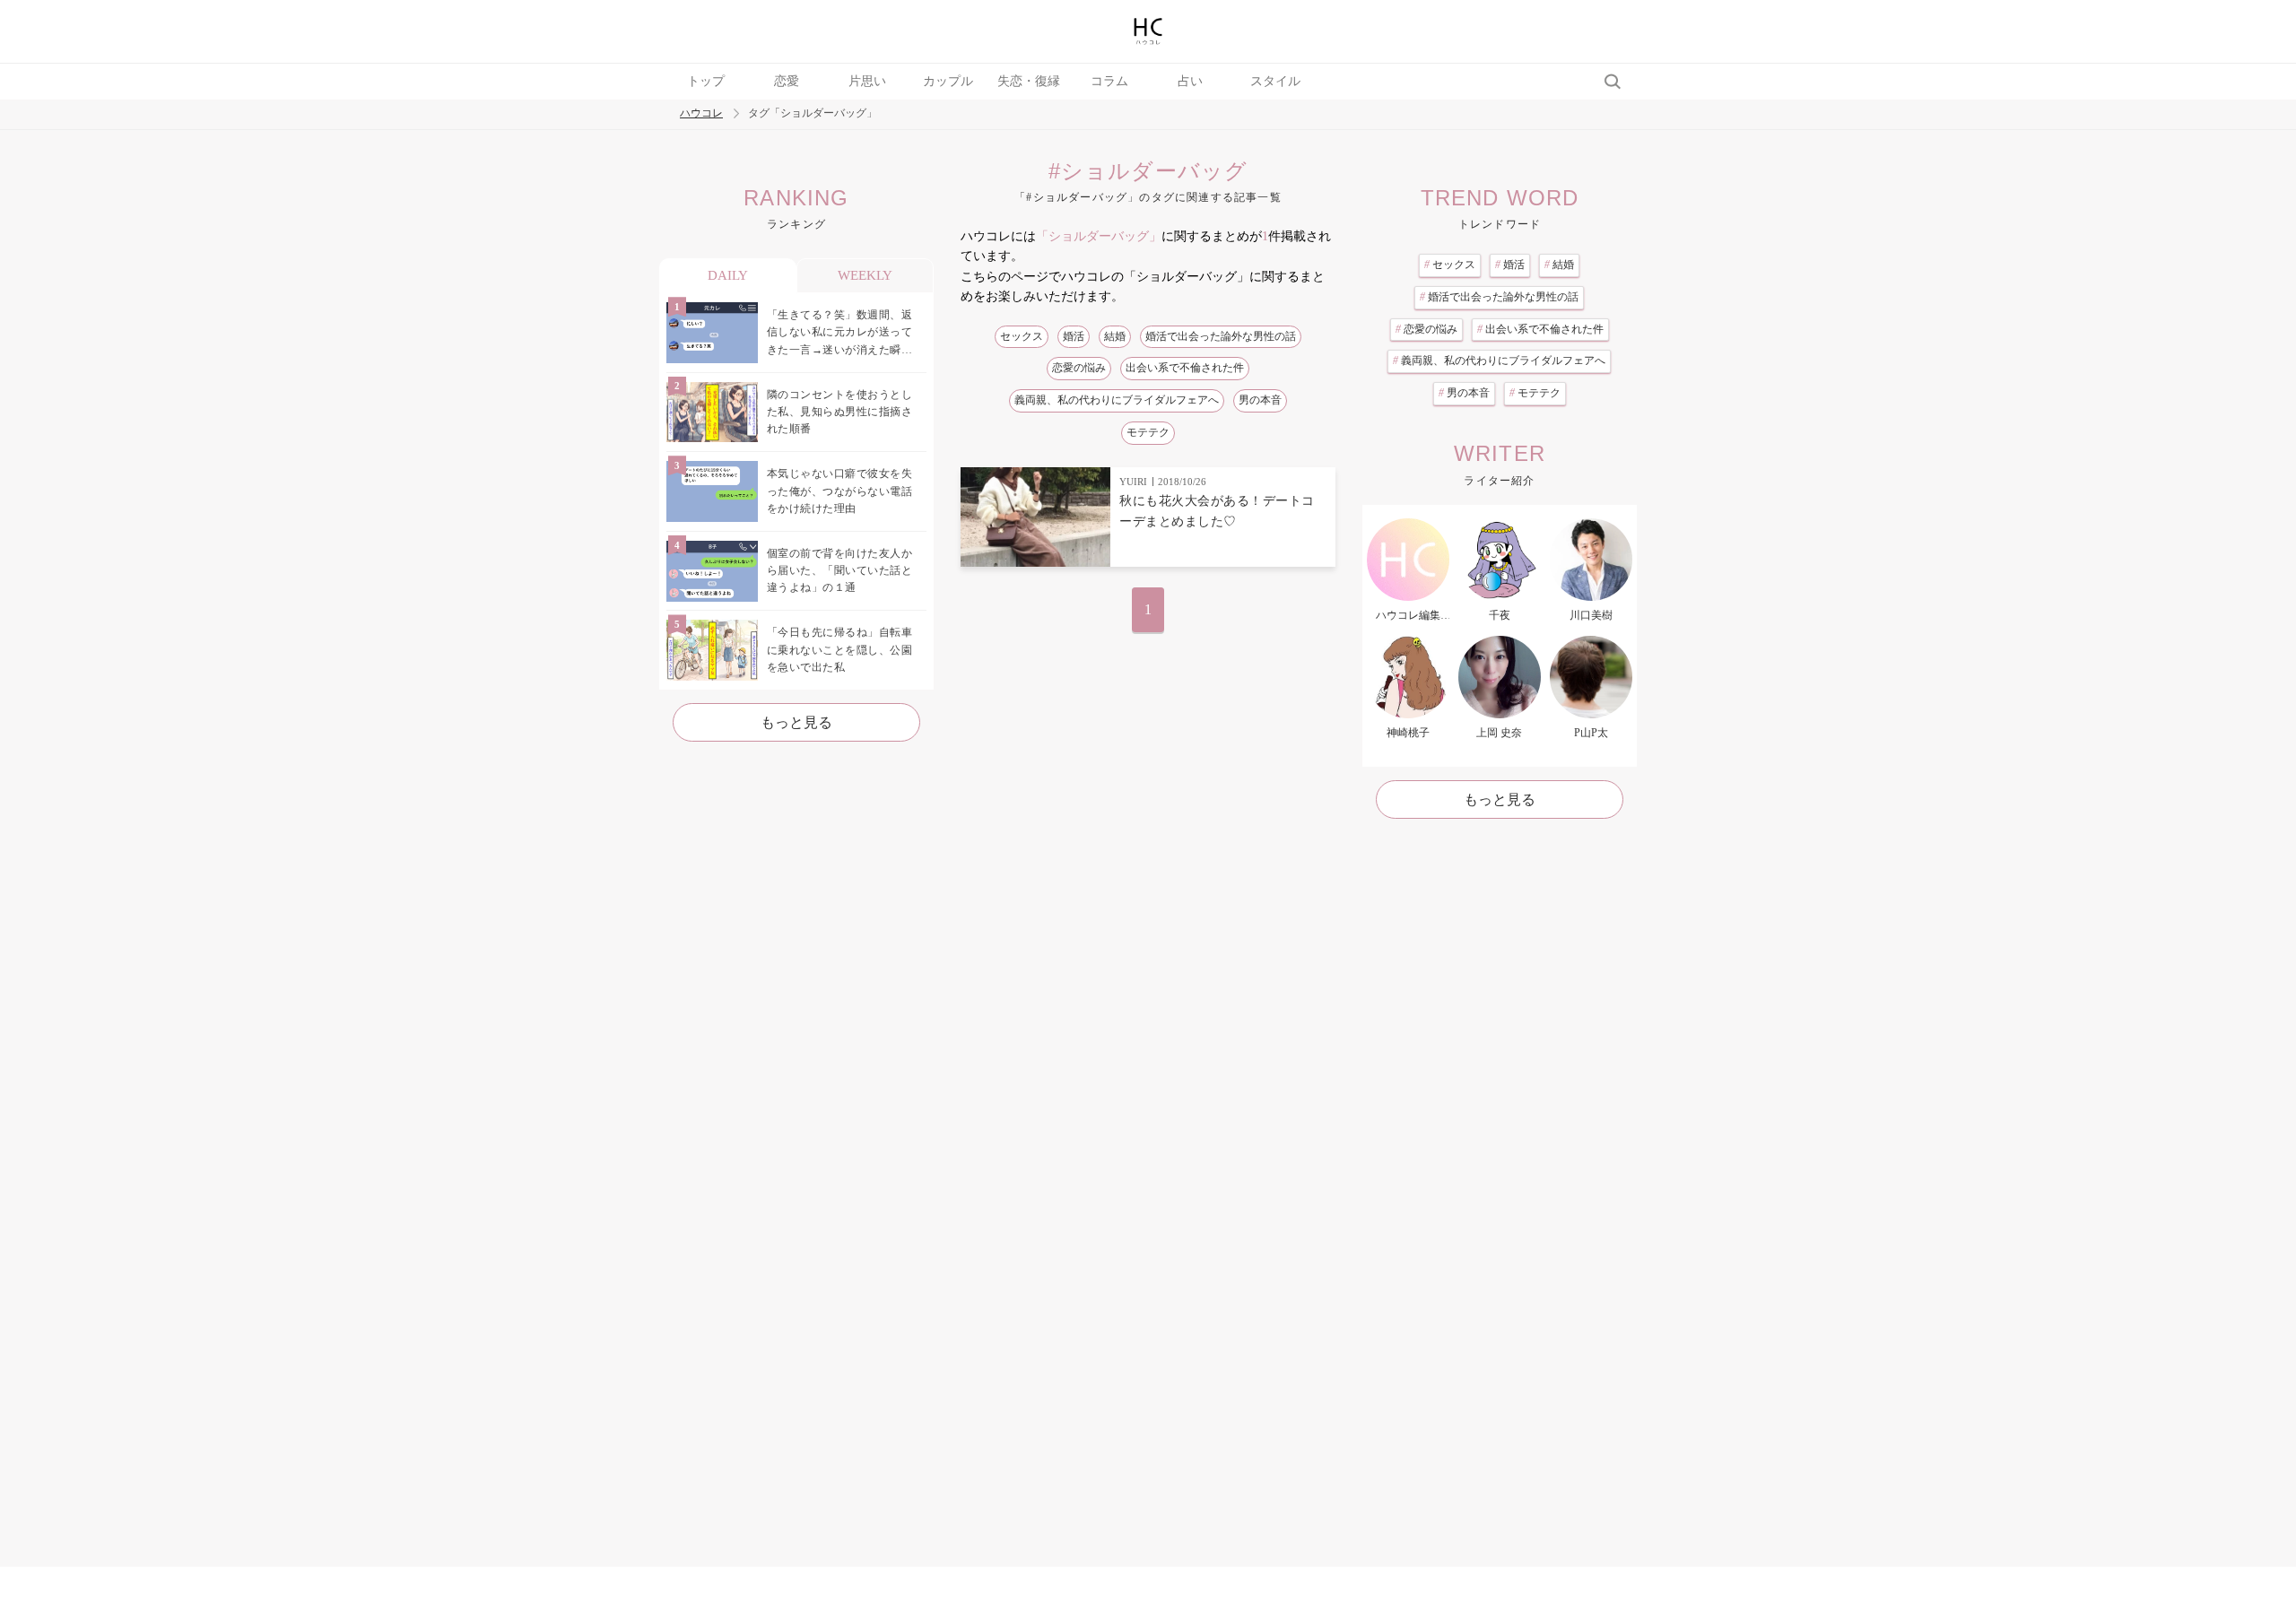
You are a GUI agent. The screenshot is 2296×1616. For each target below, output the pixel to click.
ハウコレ (701, 113)
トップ (706, 81)
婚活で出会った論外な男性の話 (1221, 336)
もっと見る (796, 722)
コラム (1109, 81)
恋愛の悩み (1079, 368)
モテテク (1148, 432)
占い (1190, 81)
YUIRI (1133, 482)
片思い (867, 81)
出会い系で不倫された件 (1185, 368)
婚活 (1074, 336)
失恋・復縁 (1029, 81)
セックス (1022, 336)
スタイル (1275, 81)
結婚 (1115, 336)
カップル (948, 81)
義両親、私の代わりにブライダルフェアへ (1117, 400)
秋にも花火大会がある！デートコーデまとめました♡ (1217, 511)
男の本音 (1260, 400)
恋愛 (787, 81)
